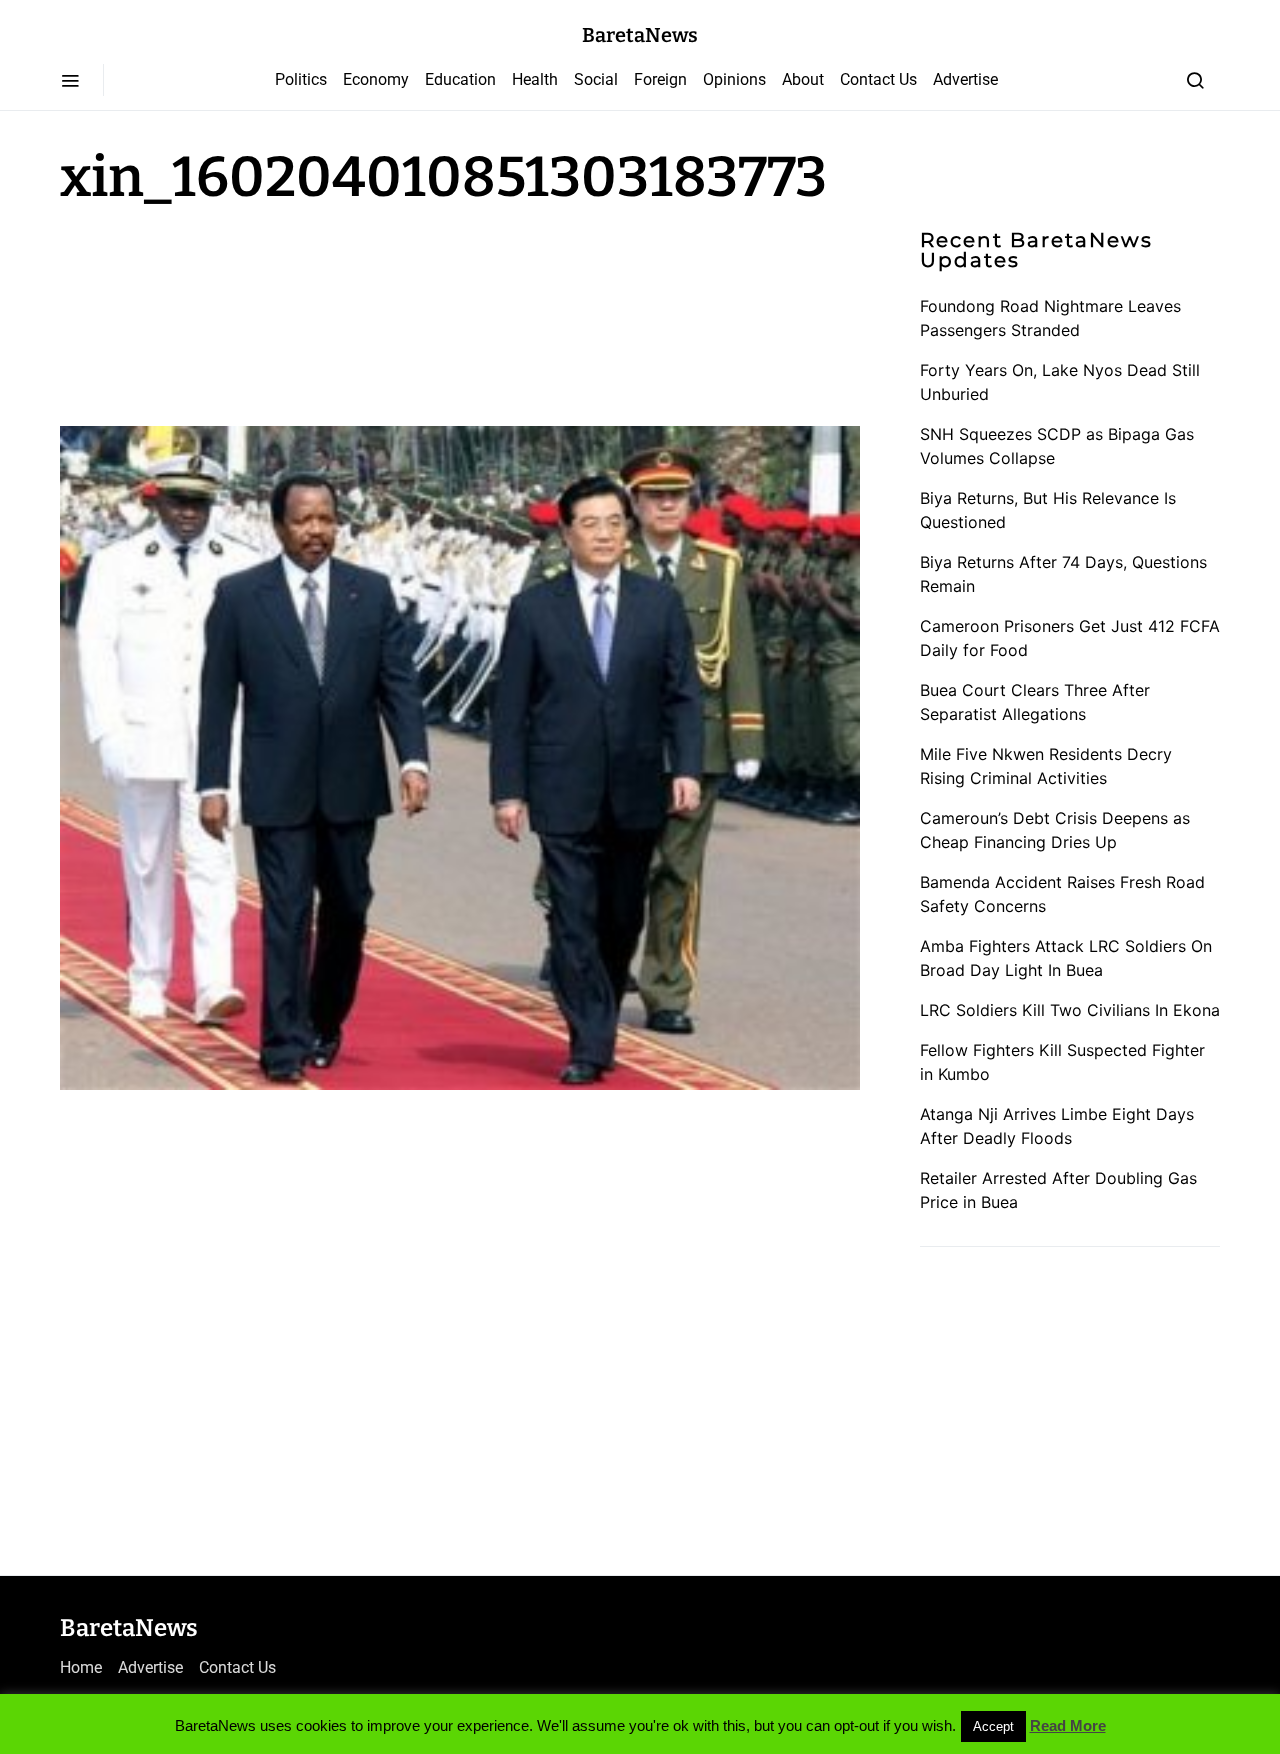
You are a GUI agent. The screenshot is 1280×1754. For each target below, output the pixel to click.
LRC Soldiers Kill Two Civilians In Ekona (1070, 1010)
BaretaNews (640, 35)
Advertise (965, 79)
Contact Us (878, 79)
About (803, 79)
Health (535, 79)
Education (460, 79)
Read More (1068, 1725)
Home (81, 1667)
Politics (301, 79)
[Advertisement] (220, 312)
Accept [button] (993, 1726)
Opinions (734, 79)
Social (596, 79)
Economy (376, 79)
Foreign (660, 79)
